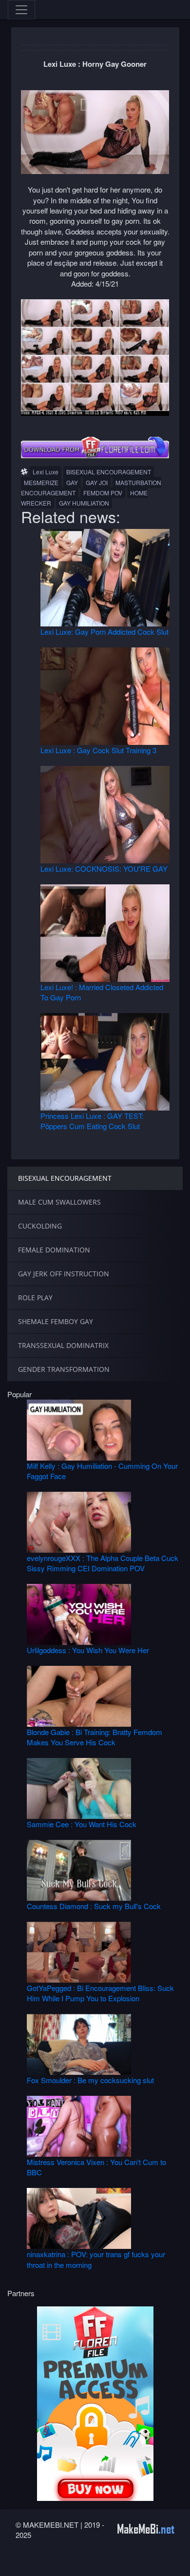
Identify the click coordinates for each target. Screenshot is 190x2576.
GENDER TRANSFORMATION (64, 1369)
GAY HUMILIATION (84, 503)
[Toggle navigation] (21, 10)
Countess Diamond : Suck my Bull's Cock (94, 1906)
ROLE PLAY (35, 1298)
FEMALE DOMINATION (54, 1250)
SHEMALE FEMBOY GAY (56, 1321)
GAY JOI (97, 482)
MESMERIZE (41, 482)
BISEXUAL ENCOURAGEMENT (109, 472)
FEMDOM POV (103, 493)
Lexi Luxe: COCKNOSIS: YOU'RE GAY (104, 868)
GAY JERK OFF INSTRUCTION (64, 1274)
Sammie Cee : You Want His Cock (82, 1824)
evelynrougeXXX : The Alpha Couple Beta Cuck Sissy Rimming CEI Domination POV (103, 1563)
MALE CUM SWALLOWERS (59, 1202)
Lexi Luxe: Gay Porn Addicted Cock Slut (104, 632)
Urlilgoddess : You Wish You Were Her (88, 1650)
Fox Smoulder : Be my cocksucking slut (90, 2080)
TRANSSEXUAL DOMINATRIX (63, 1345)
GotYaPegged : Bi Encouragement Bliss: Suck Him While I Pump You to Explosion (100, 1993)
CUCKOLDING (40, 1226)
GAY (72, 482)
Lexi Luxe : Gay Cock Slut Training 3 (98, 750)
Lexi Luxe (46, 472)
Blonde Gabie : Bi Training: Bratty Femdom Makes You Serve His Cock (95, 1737)
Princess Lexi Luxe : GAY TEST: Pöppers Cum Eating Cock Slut (92, 1121)
